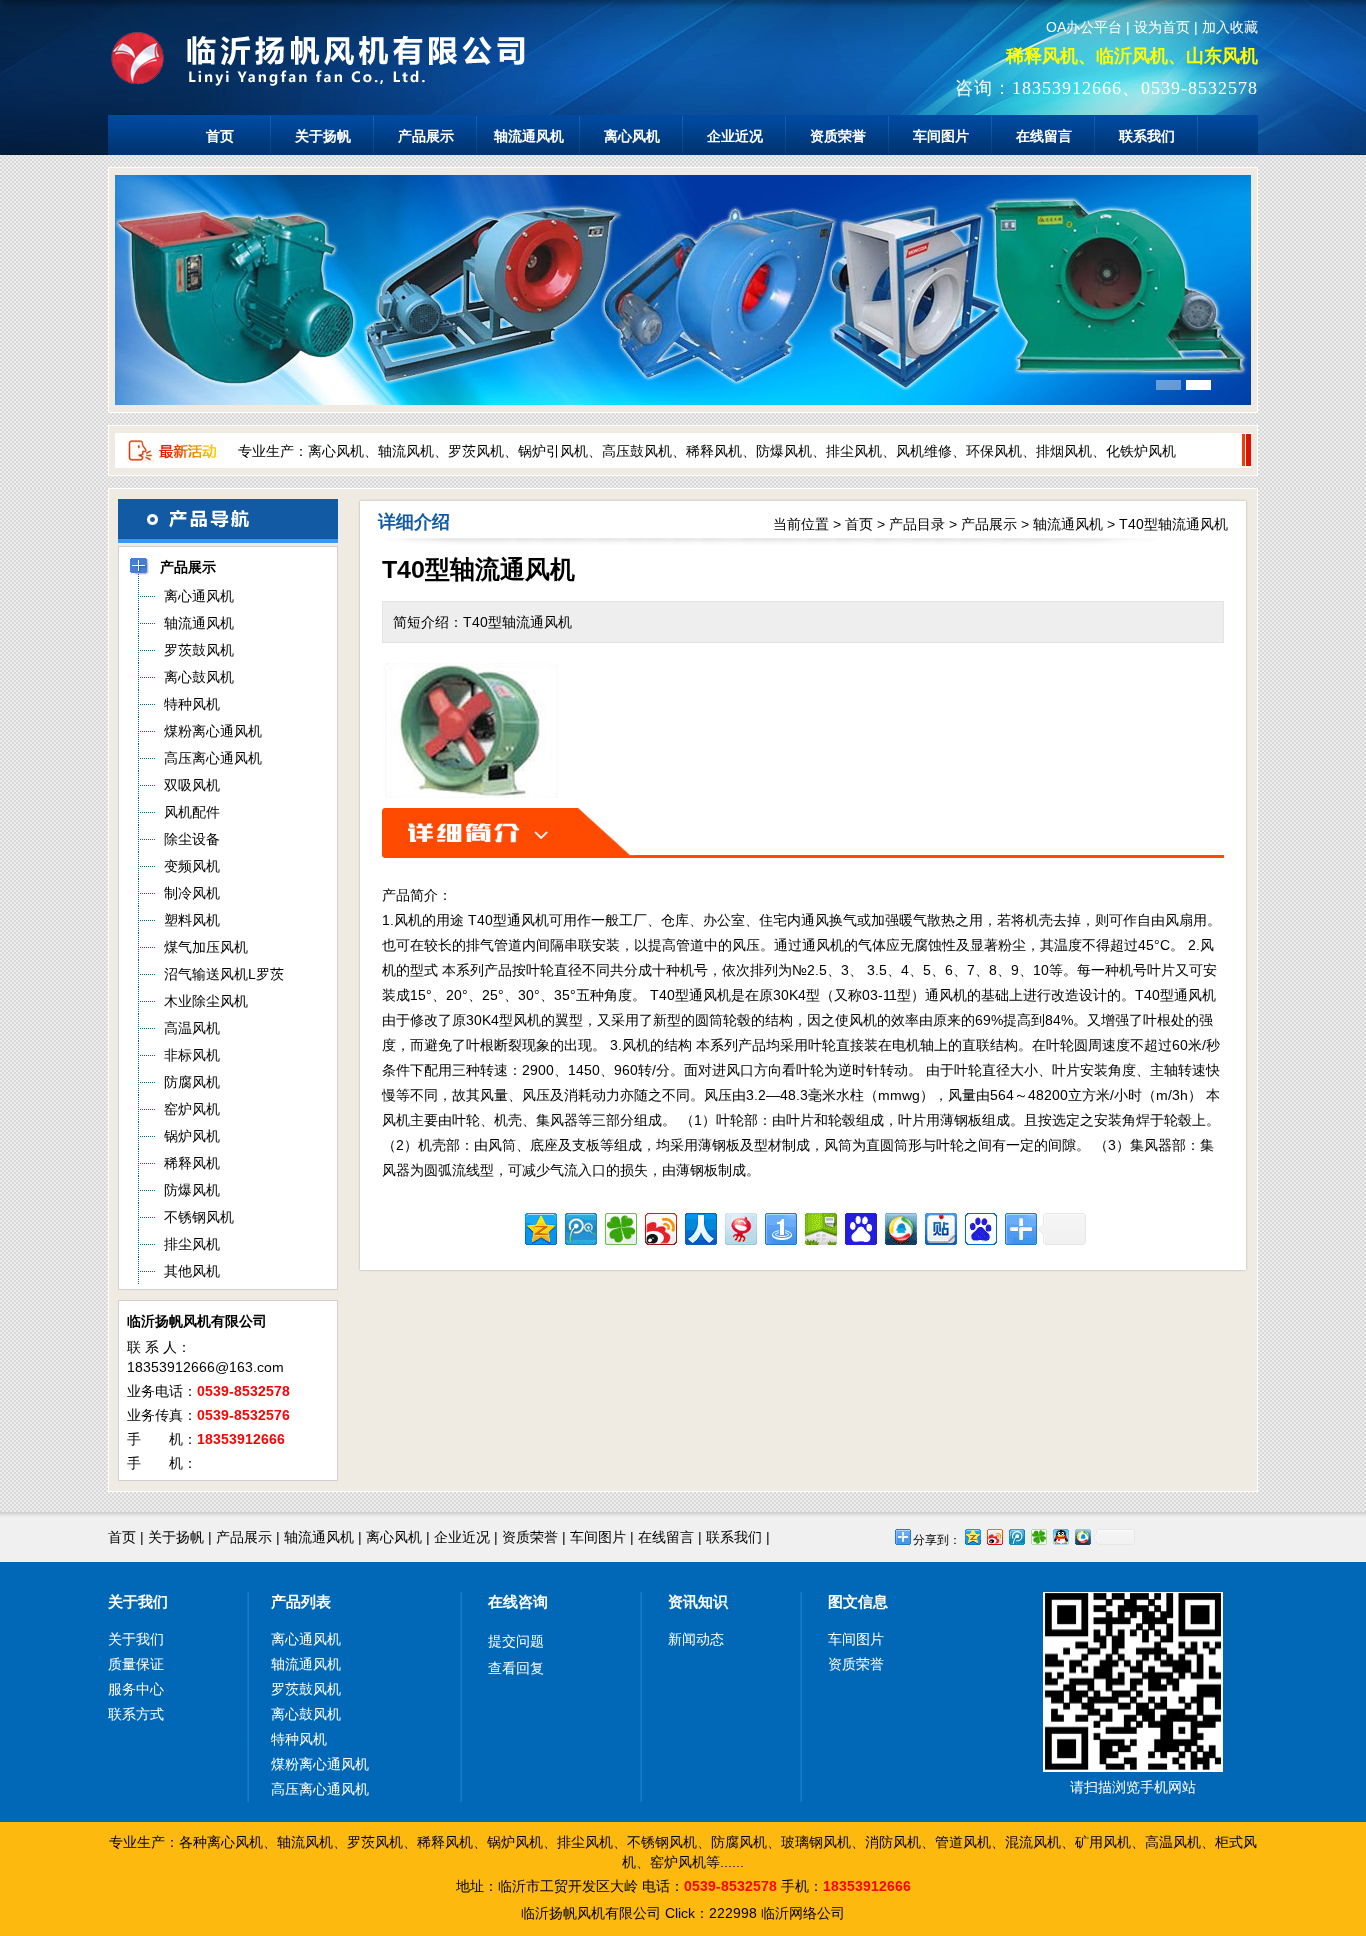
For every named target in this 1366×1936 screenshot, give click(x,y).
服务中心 (136, 1689)
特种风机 (299, 1739)
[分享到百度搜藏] (859, 1226)
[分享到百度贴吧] (939, 1226)
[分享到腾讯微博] (579, 1226)
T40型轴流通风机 (1173, 524)
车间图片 (941, 136)
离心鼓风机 (306, 1714)
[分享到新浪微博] (659, 1226)
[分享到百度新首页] (979, 1226)
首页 (220, 136)
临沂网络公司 (803, 1913)
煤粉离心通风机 (320, 1764)
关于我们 (138, 1601)
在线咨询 (518, 1601)
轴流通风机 (529, 136)
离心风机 (632, 136)
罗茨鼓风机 (306, 1689)
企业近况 (735, 136)
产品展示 (426, 136)
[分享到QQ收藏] (899, 1226)
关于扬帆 (323, 136)
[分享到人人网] (699, 1226)
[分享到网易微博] (739, 1226)
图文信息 (858, 1601)
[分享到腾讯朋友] (619, 1226)
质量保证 (136, 1664)
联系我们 (1147, 136)
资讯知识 (698, 1601)
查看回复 (516, 1668)
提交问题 (516, 1641)
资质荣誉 (838, 136)
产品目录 (917, 524)
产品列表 (301, 1601)
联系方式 (136, 1714)
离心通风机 (306, 1639)
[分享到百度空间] (819, 1226)
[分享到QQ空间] (539, 1226)
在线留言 (1044, 136)
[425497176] (1311, 1549)
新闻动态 (696, 1639)
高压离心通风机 (320, 1789)
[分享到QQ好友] (1060, 1536)
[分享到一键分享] (779, 1226)
